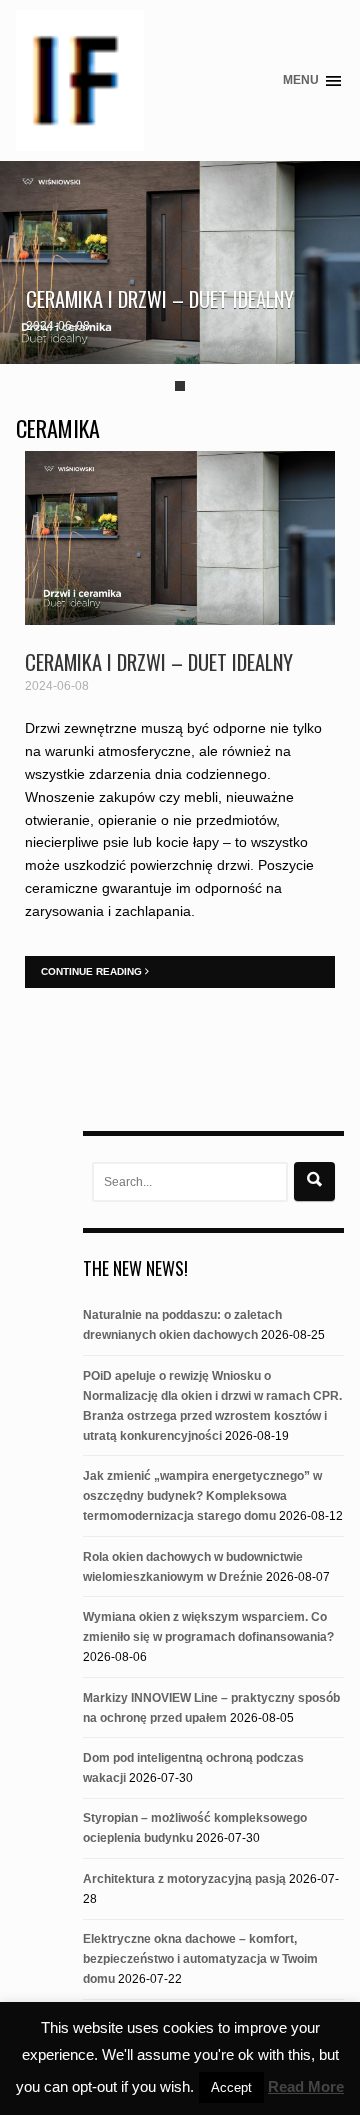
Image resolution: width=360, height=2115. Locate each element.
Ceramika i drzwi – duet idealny (160, 299)
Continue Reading (93, 971)
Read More (306, 2086)
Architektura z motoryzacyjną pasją (184, 1879)
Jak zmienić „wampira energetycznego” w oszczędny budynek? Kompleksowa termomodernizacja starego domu (202, 1496)
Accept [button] (231, 2087)
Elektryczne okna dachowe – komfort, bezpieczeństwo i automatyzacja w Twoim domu (200, 1959)
